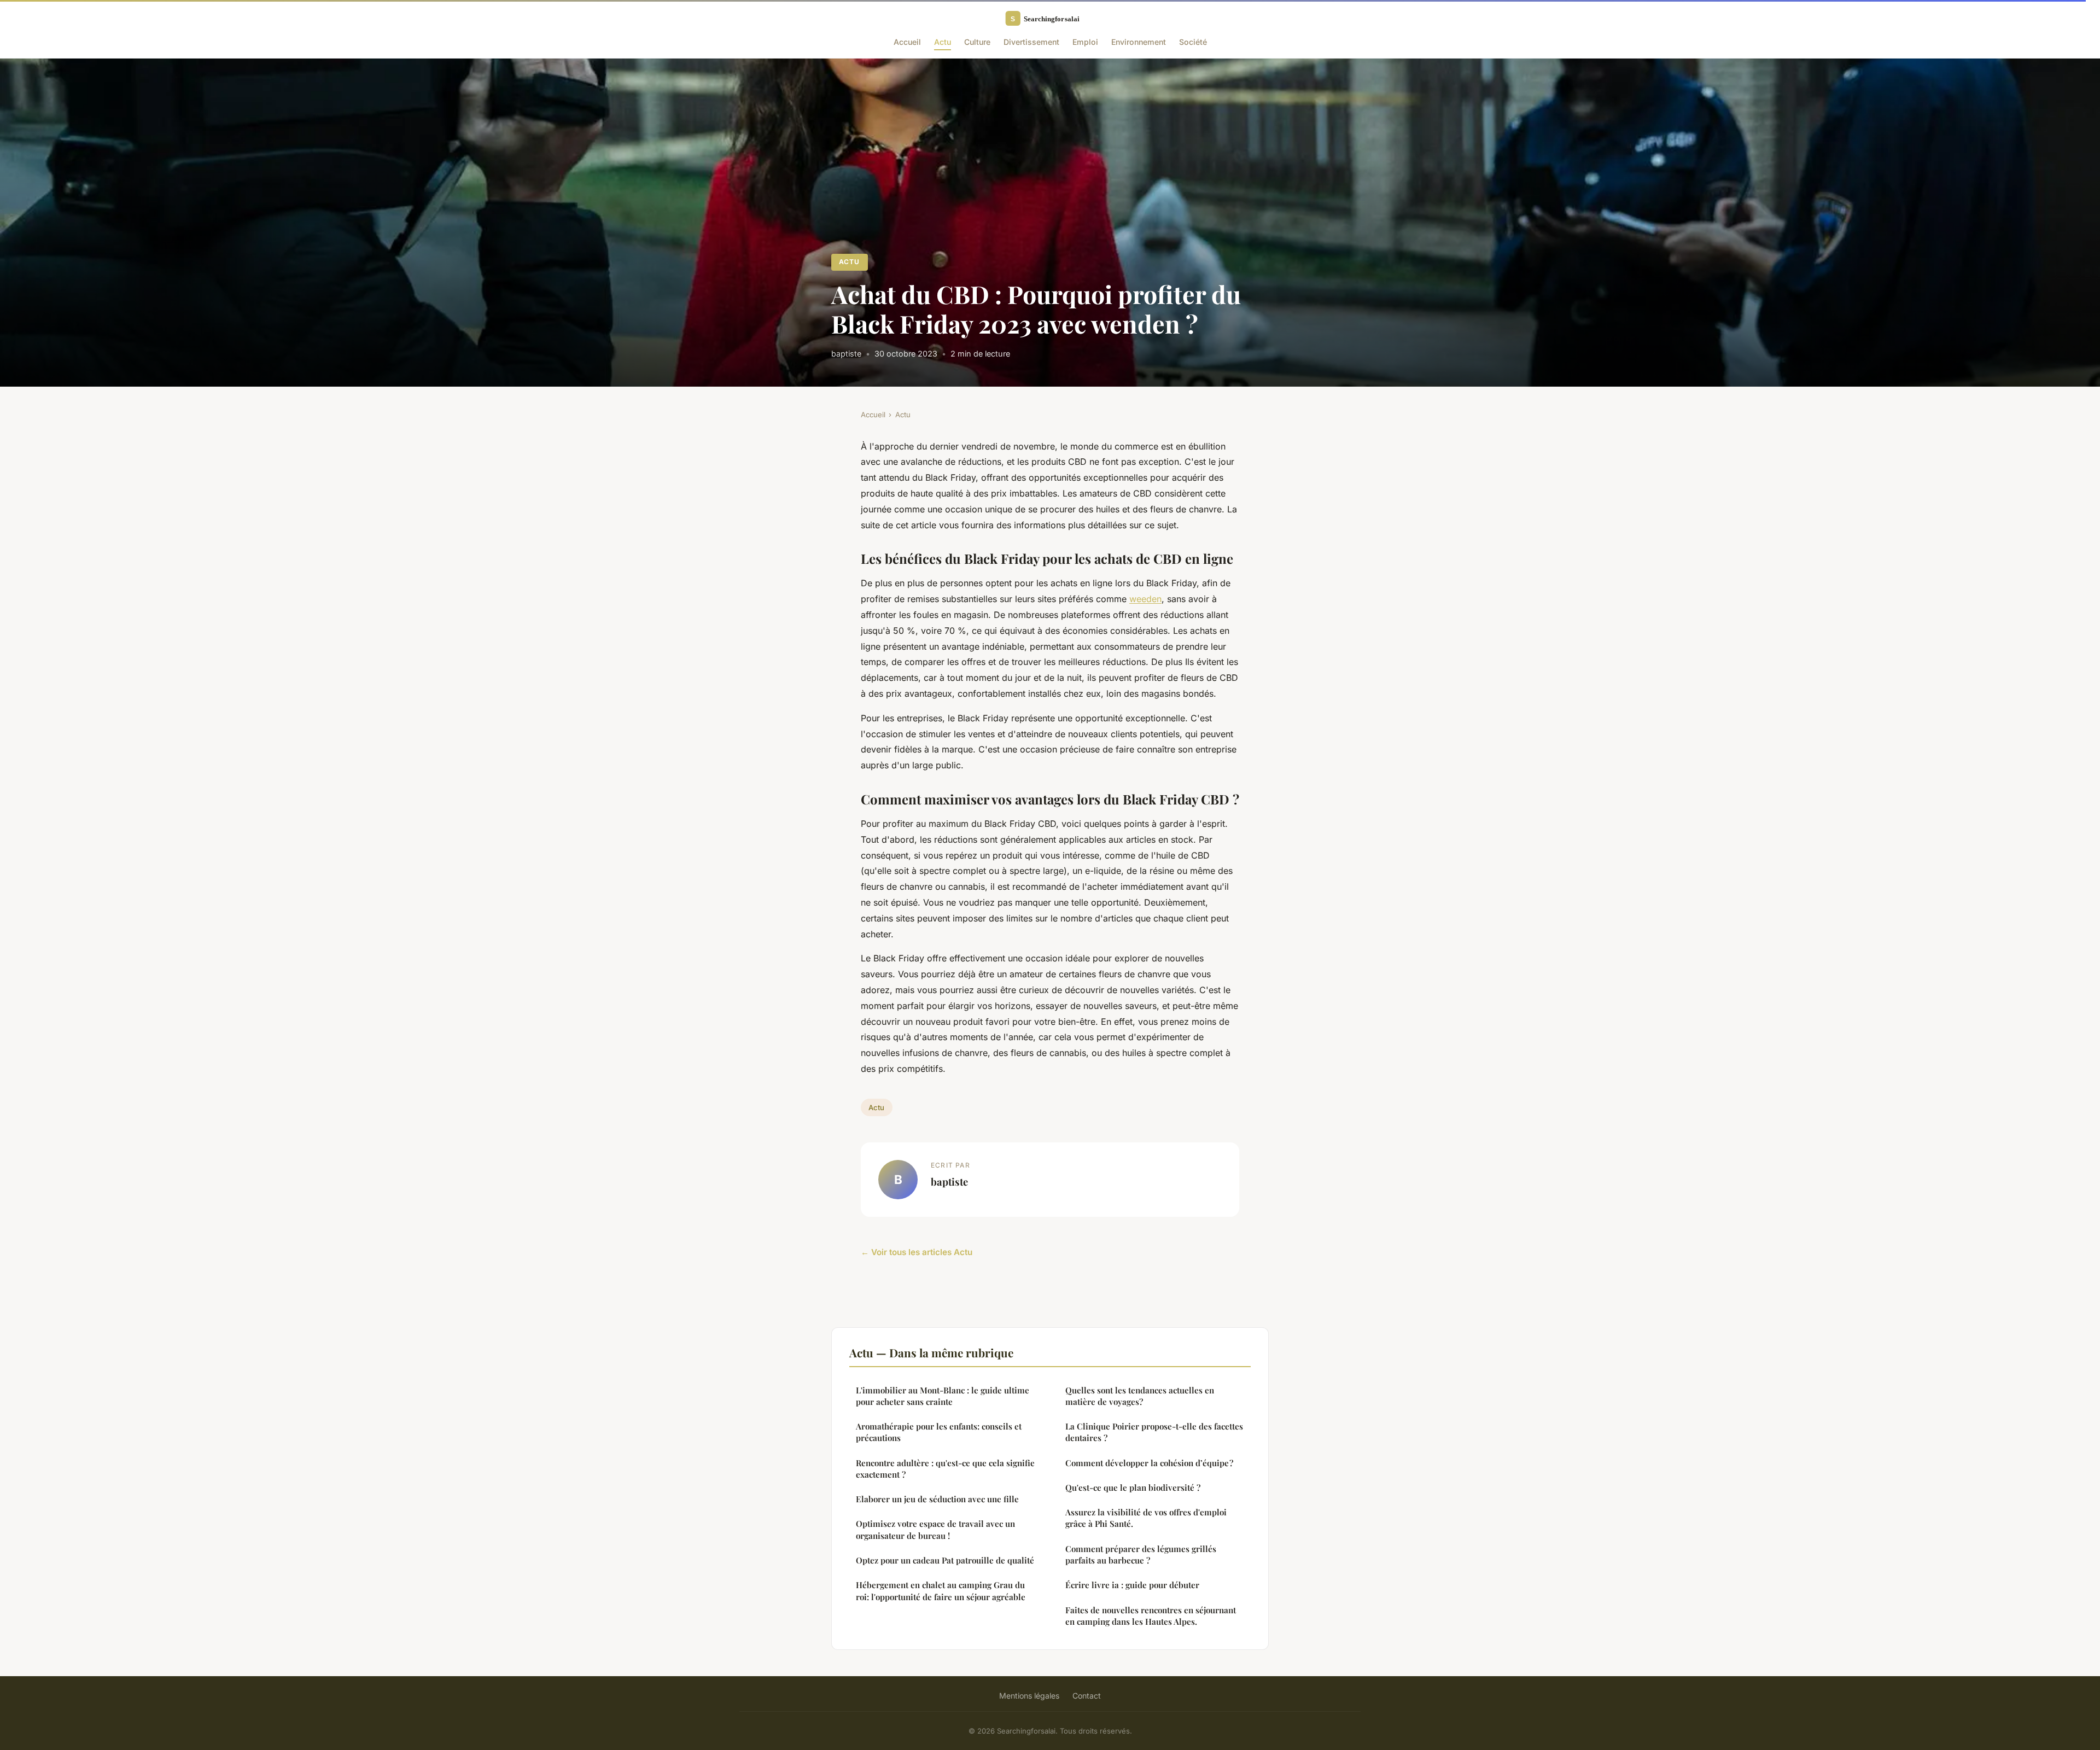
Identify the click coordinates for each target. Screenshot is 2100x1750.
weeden (1145, 599)
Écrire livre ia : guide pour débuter (1132, 1585)
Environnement (1139, 42)
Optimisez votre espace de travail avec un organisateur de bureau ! (935, 1529)
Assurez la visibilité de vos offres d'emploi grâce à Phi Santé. (1146, 1518)
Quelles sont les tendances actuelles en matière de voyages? (1140, 1396)
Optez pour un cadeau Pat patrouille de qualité (945, 1560)
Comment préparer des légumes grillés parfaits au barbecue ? (1141, 1554)
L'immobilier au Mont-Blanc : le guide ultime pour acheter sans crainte (943, 1396)
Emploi (1085, 42)
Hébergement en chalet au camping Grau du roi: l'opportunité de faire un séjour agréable (941, 1591)
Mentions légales (1029, 1696)
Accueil (907, 42)
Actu (943, 42)
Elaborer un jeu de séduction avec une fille (937, 1499)
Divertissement (1031, 42)
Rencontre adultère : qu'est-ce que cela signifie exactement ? (945, 1469)
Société (1193, 42)
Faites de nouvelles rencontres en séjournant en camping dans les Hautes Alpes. (1151, 1616)
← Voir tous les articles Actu (917, 1252)
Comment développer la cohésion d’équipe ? (1149, 1463)
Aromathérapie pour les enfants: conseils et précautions (939, 1432)
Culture (977, 42)
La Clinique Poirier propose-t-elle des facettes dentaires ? (1154, 1432)
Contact (1087, 1696)
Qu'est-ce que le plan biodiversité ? (1133, 1487)
